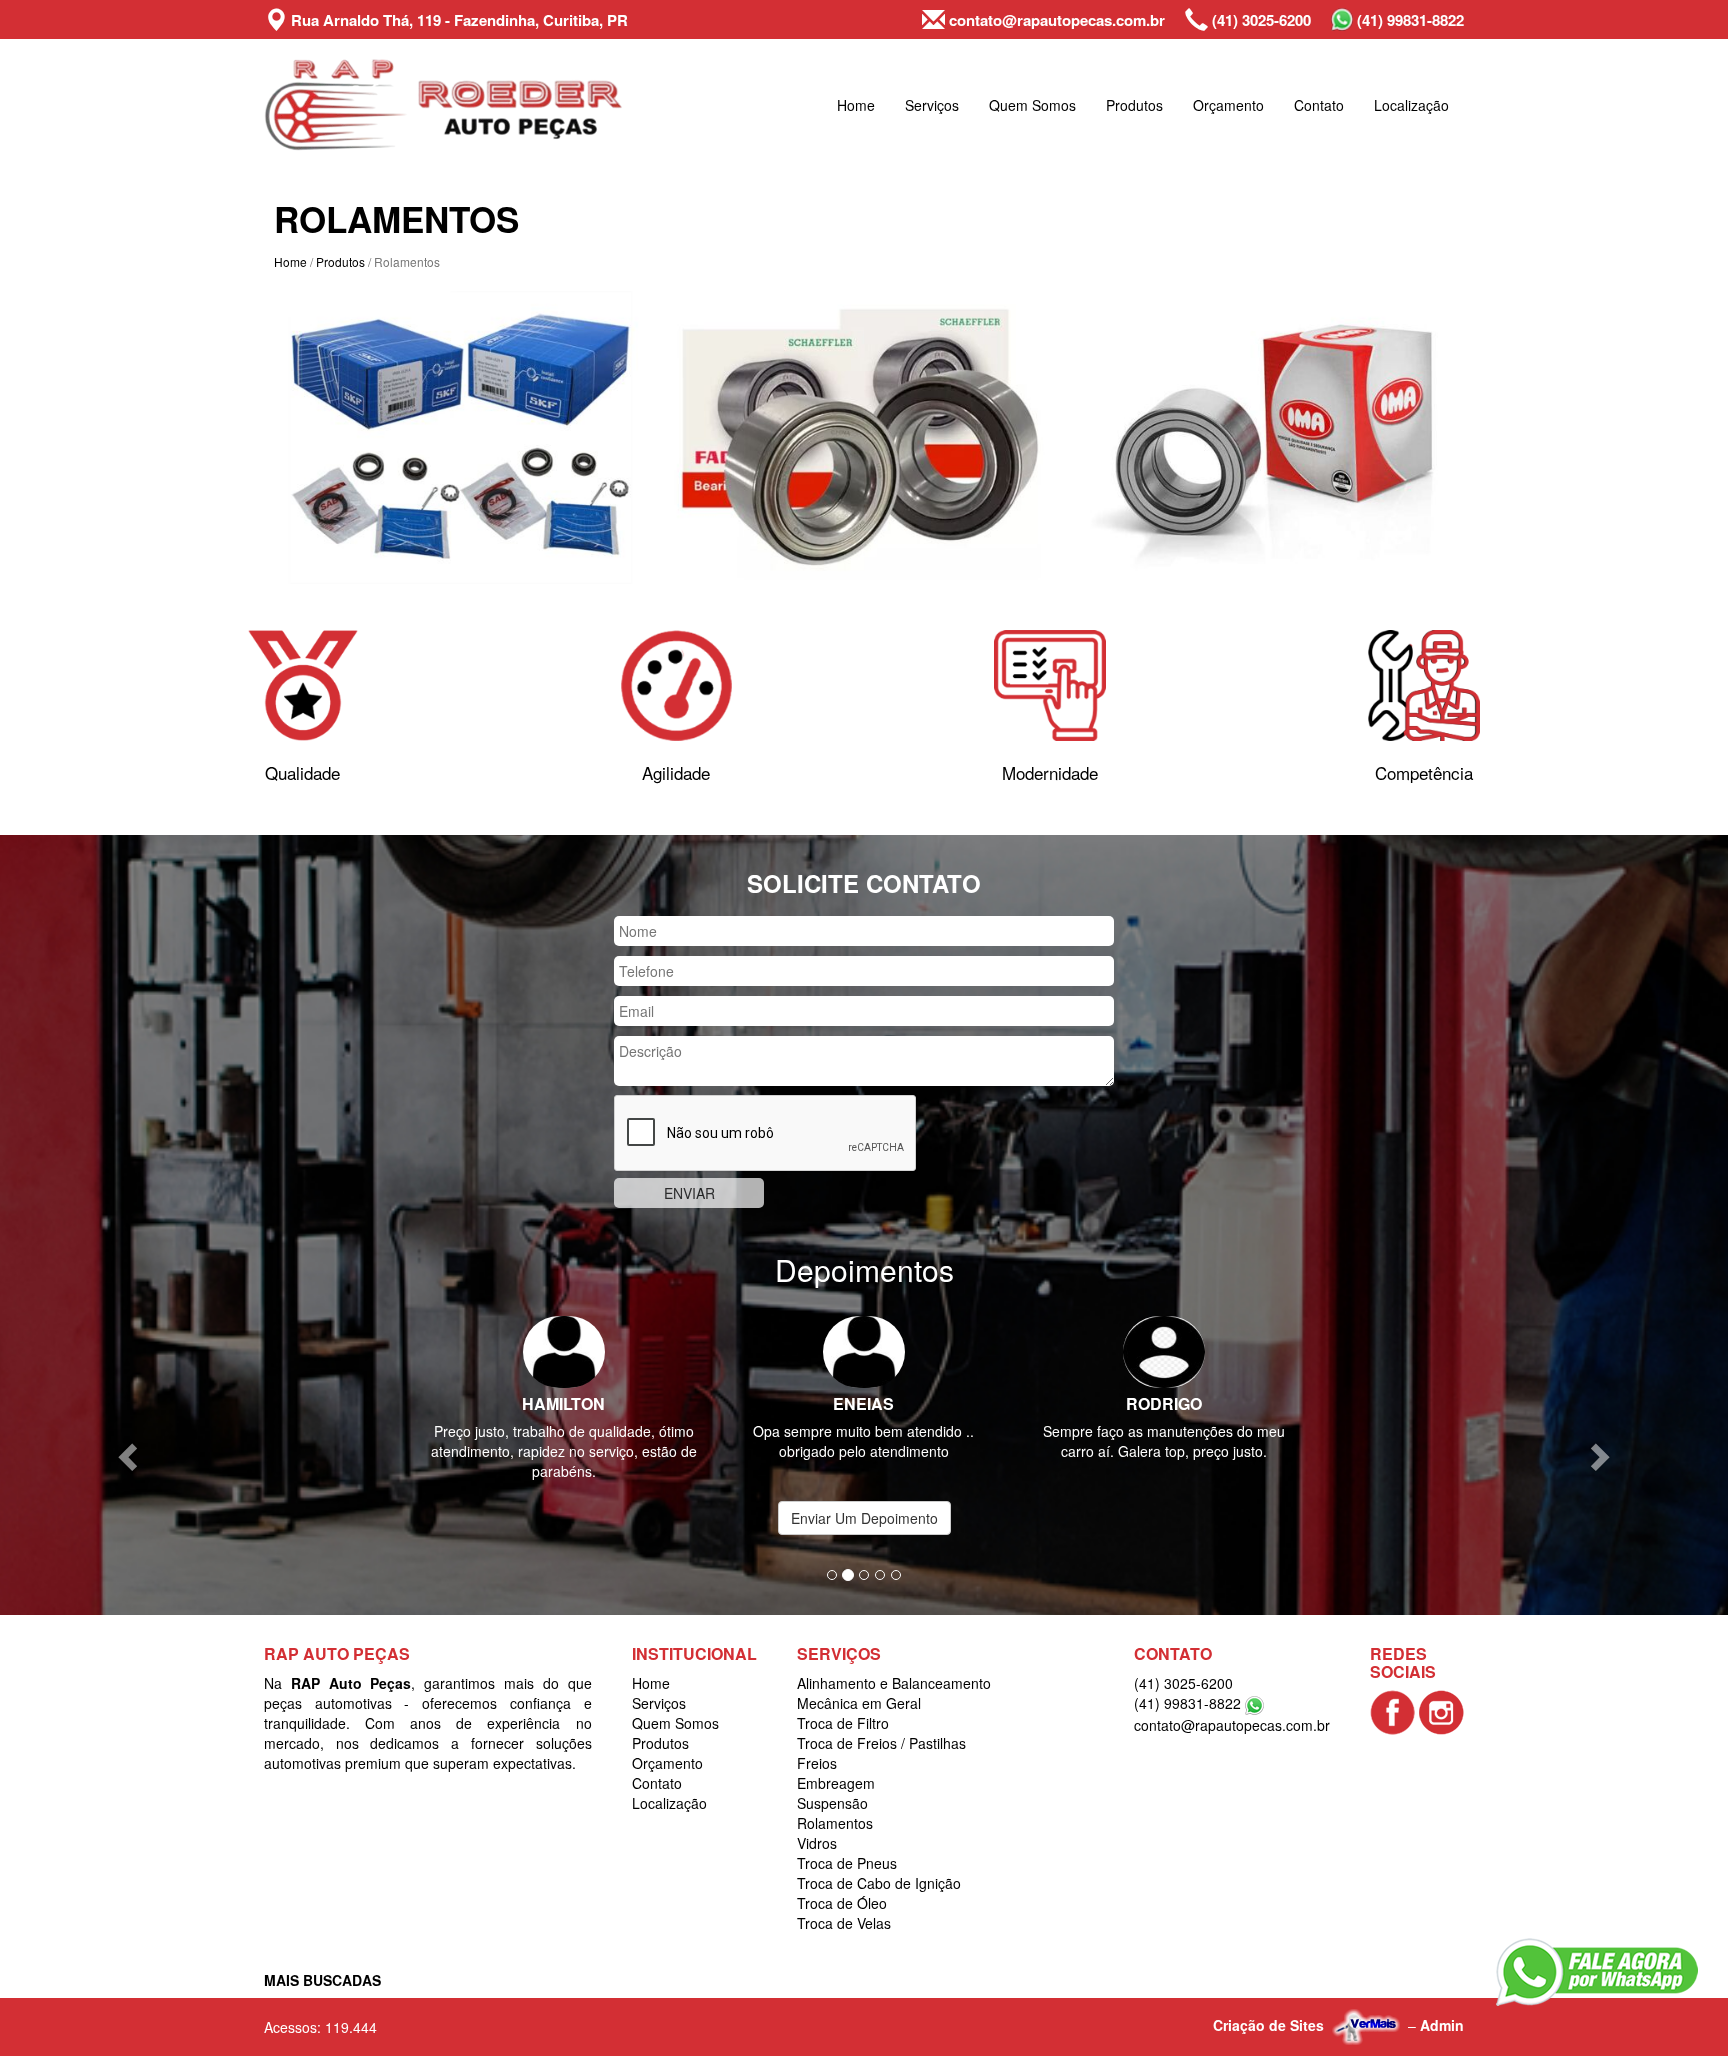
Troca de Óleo (842, 1883)
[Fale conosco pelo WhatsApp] (1597, 1972)
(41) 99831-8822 (1408, 20)
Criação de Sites (1268, 2005)
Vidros (817, 1823)
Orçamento (1228, 105)
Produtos (1134, 105)
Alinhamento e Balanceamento (894, 1663)
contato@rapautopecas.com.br (1055, 20)
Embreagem (836, 1763)
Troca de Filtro (843, 1703)
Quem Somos (1032, 105)
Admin (1442, 2005)
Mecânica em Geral (859, 1683)
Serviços (932, 105)
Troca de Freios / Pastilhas (881, 1723)
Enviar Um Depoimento (864, 1498)
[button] (129, 1445)
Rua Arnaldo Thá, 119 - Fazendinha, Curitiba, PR (457, 20)
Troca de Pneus (847, 1843)
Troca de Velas (844, 1903)
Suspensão (832, 1783)
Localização (1411, 105)
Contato (1319, 105)
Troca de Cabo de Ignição (879, 1863)
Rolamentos (835, 1803)
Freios (817, 1743)
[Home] (443, 105)
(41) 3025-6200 (1259, 20)
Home (856, 105)
